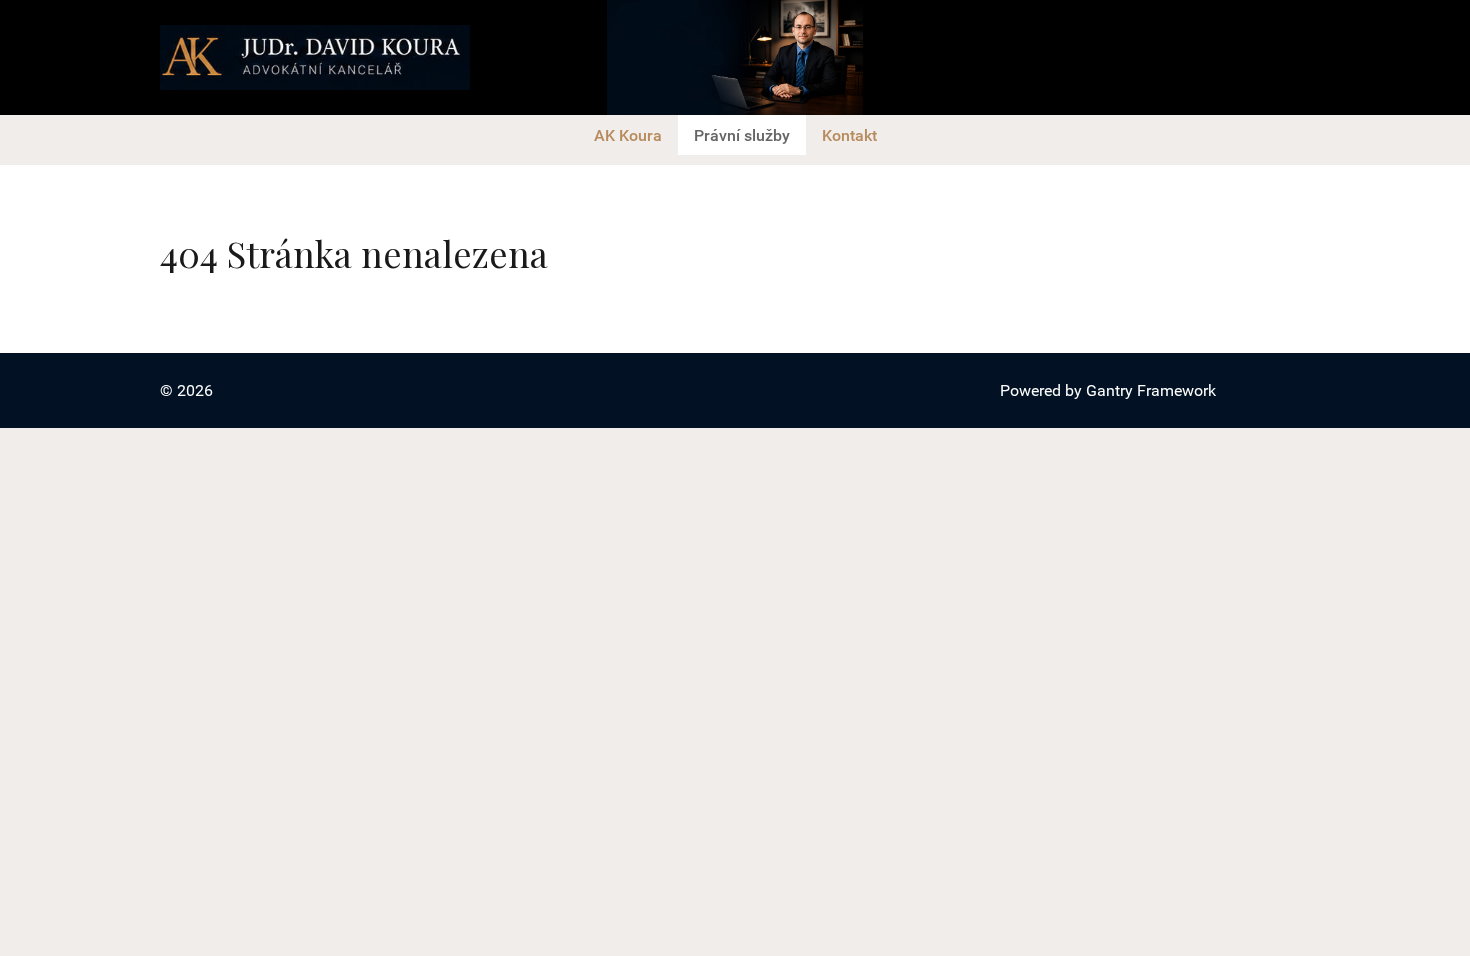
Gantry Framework (1151, 390)
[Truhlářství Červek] (315, 57)
